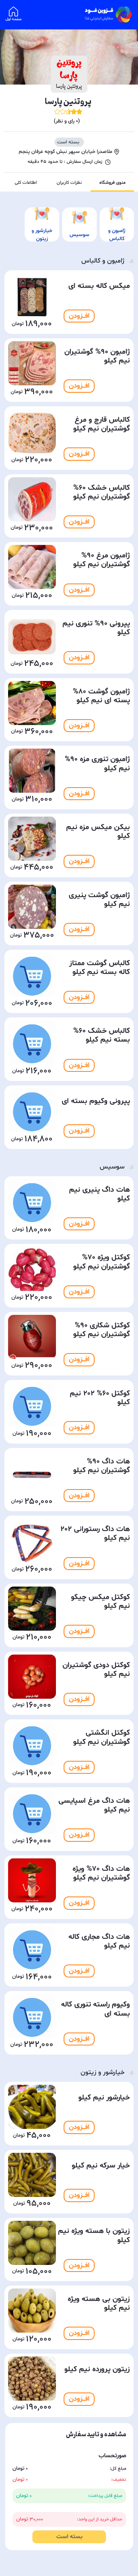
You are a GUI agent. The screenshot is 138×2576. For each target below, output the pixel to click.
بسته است (69, 2537)
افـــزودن (79, 316)
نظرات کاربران (69, 183)
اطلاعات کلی (26, 183)
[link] (109, 15)
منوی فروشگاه (112, 183)
